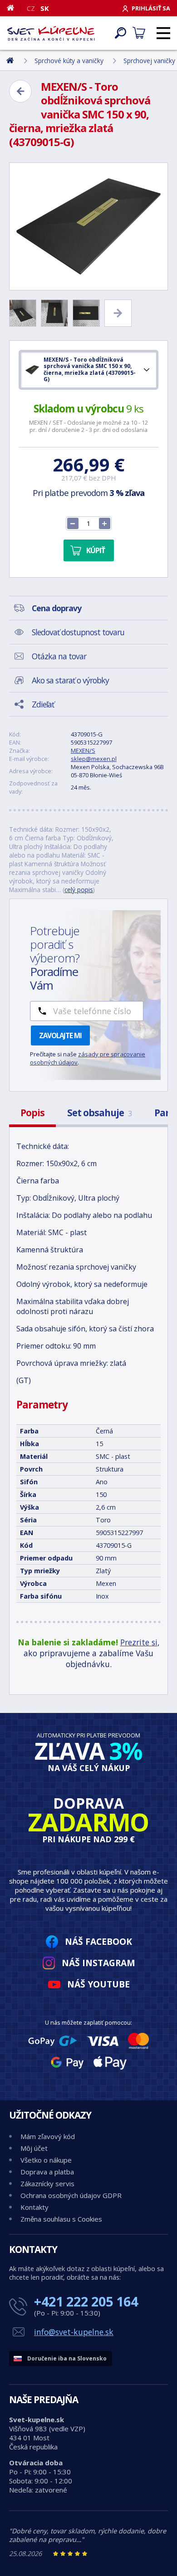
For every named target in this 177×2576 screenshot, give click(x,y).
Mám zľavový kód (48, 2136)
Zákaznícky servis (47, 2183)
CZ (31, 8)
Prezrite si (139, 1642)
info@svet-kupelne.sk (74, 2332)
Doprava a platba (47, 2172)
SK (45, 8)
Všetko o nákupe (46, 2160)
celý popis (79, 890)
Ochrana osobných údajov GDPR (71, 2195)
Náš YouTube (98, 1984)
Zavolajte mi (60, 1035)
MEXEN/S (83, 751)
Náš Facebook (98, 1941)
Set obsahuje (99, 1113)
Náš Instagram (98, 1963)
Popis (32, 1113)
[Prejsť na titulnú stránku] (51, 33)
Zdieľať (43, 704)
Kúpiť (96, 550)
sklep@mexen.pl (94, 759)
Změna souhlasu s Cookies (61, 2219)
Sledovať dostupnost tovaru (78, 632)
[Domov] (14, 8)
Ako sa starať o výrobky (70, 680)
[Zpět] (20, 91)
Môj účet (34, 2148)
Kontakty (34, 2207)
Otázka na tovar (59, 656)
